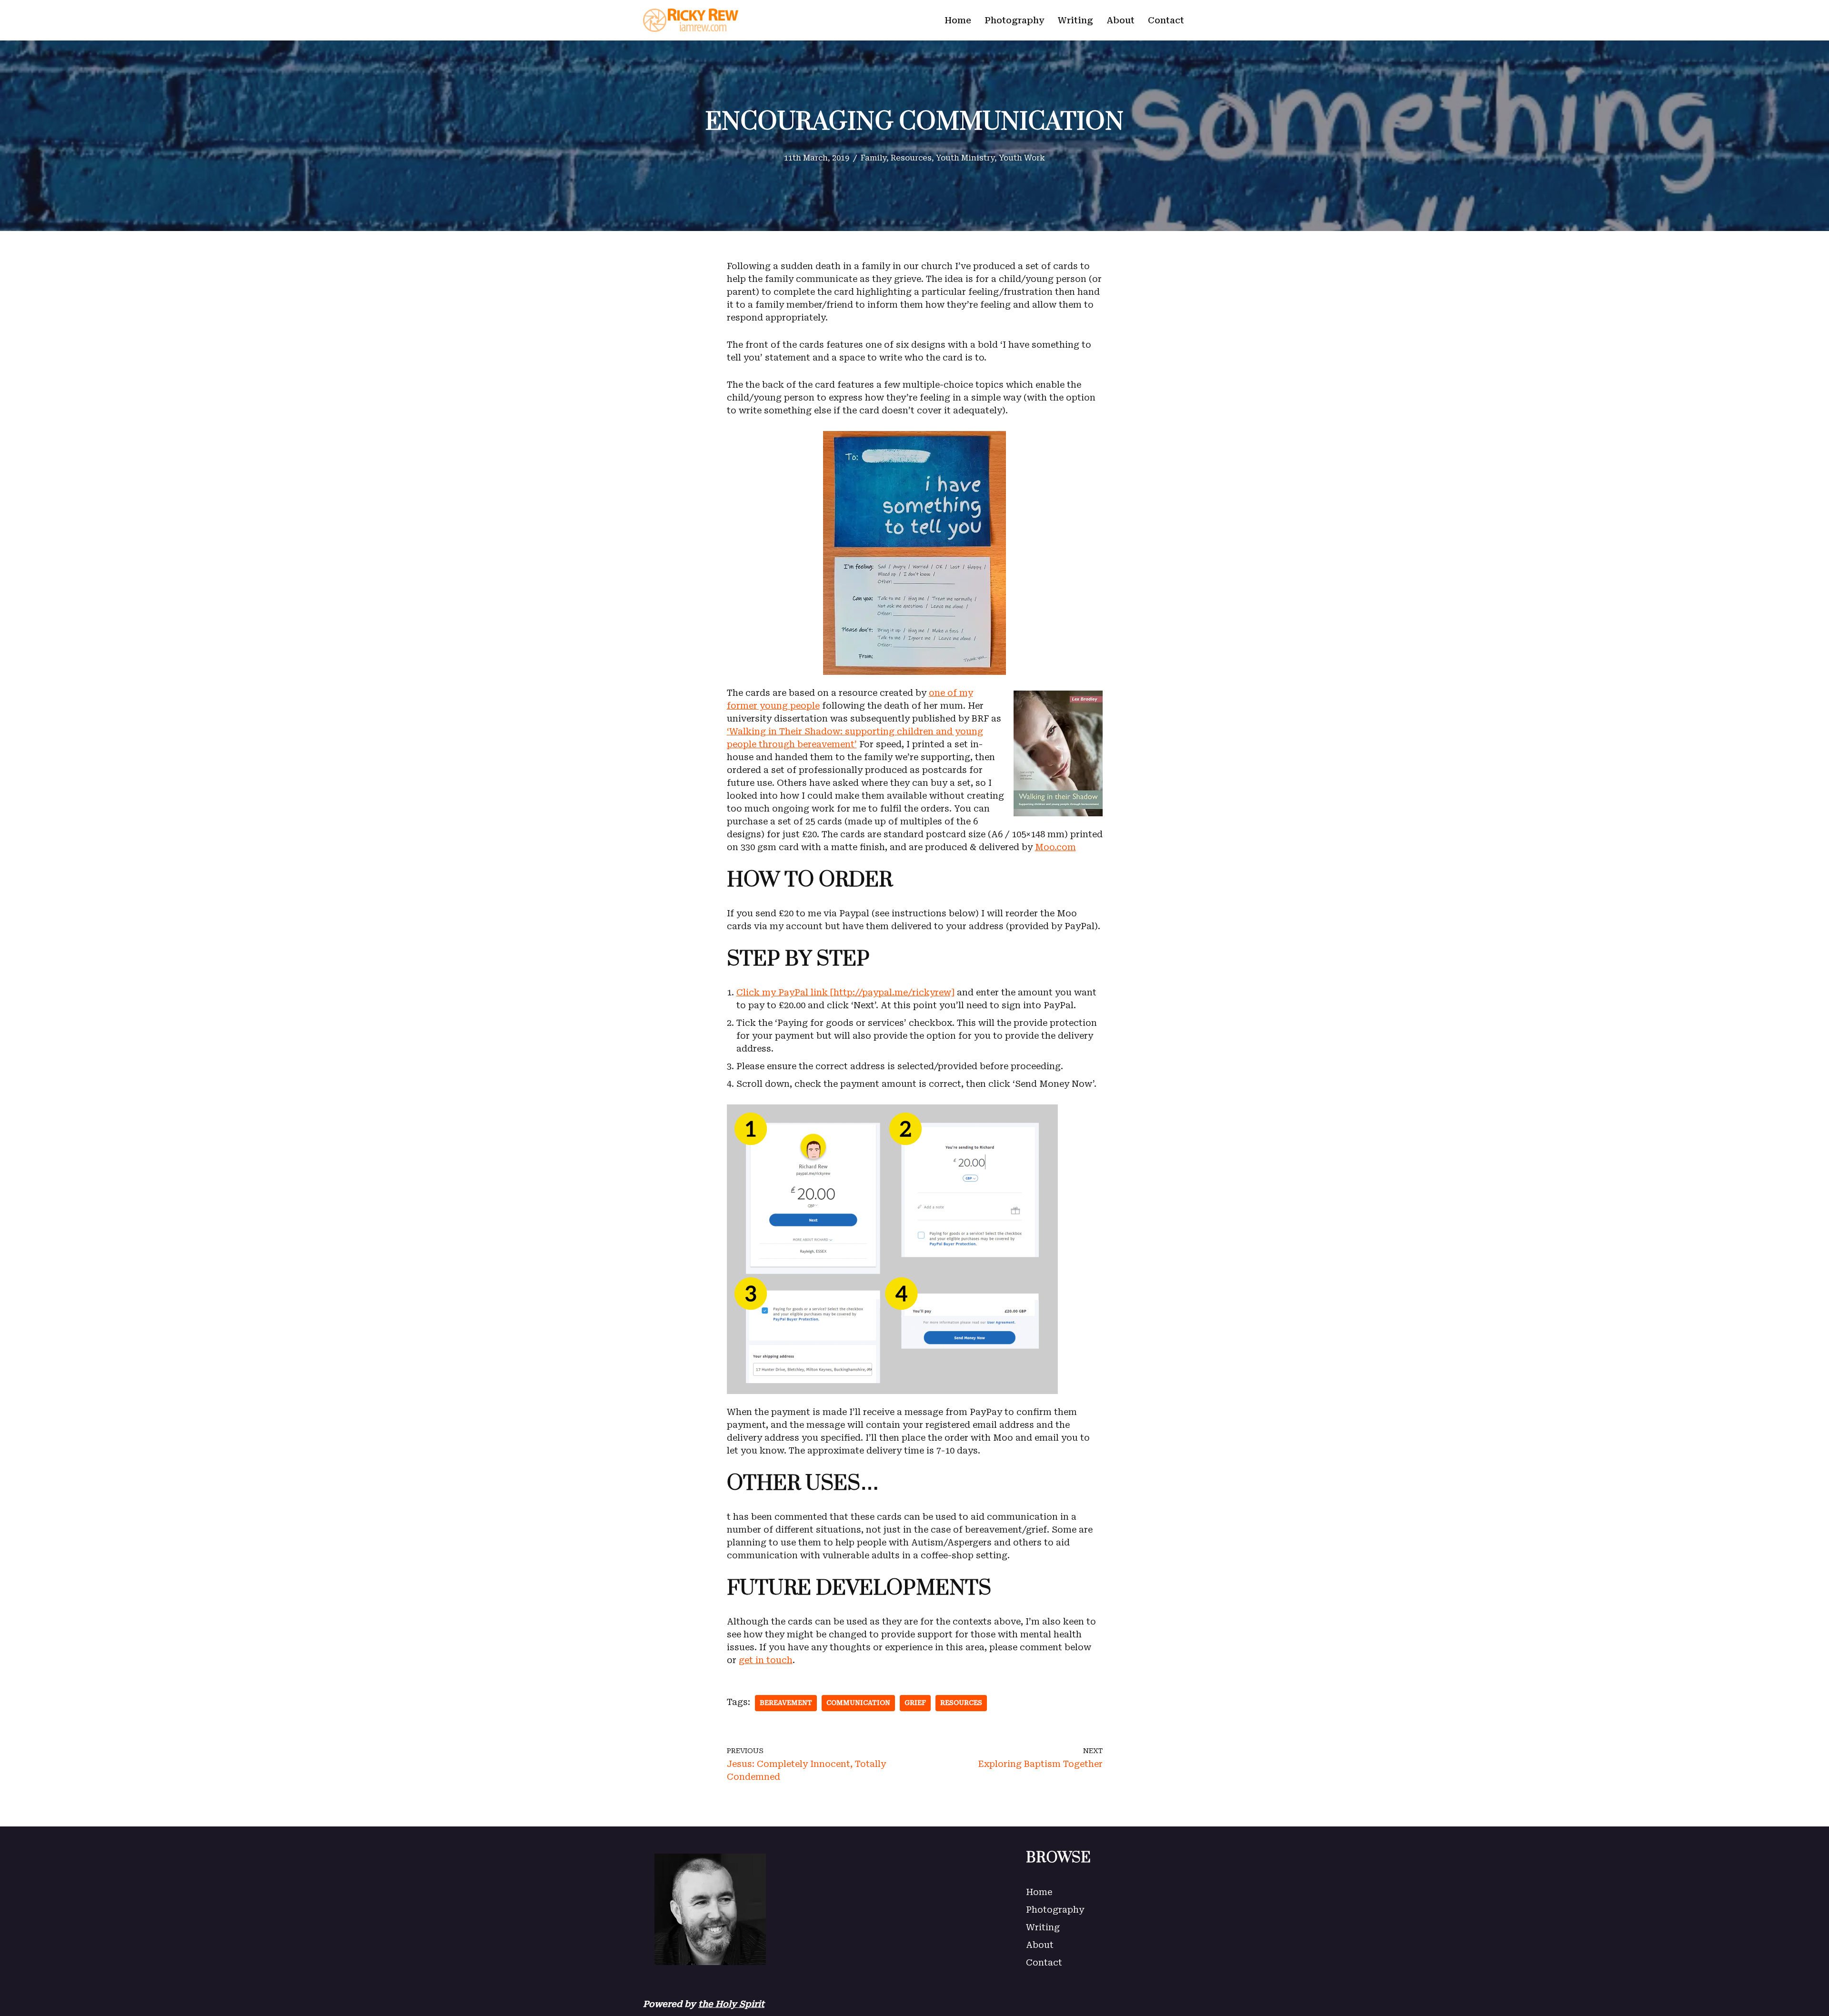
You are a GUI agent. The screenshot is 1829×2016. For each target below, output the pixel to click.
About (1121, 20)
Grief (915, 1703)
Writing (1075, 20)
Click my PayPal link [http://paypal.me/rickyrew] (845, 992)
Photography (1015, 20)
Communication (858, 1703)
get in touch (766, 1660)
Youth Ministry (965, 158)
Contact (1166, 20)
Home (958, 20)
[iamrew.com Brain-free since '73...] (691, 20)
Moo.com (1055, 847)
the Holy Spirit (731, 2004)
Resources (911, 158)
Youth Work (1022, 158)
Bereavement (786, 1703)
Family (874, 158)
